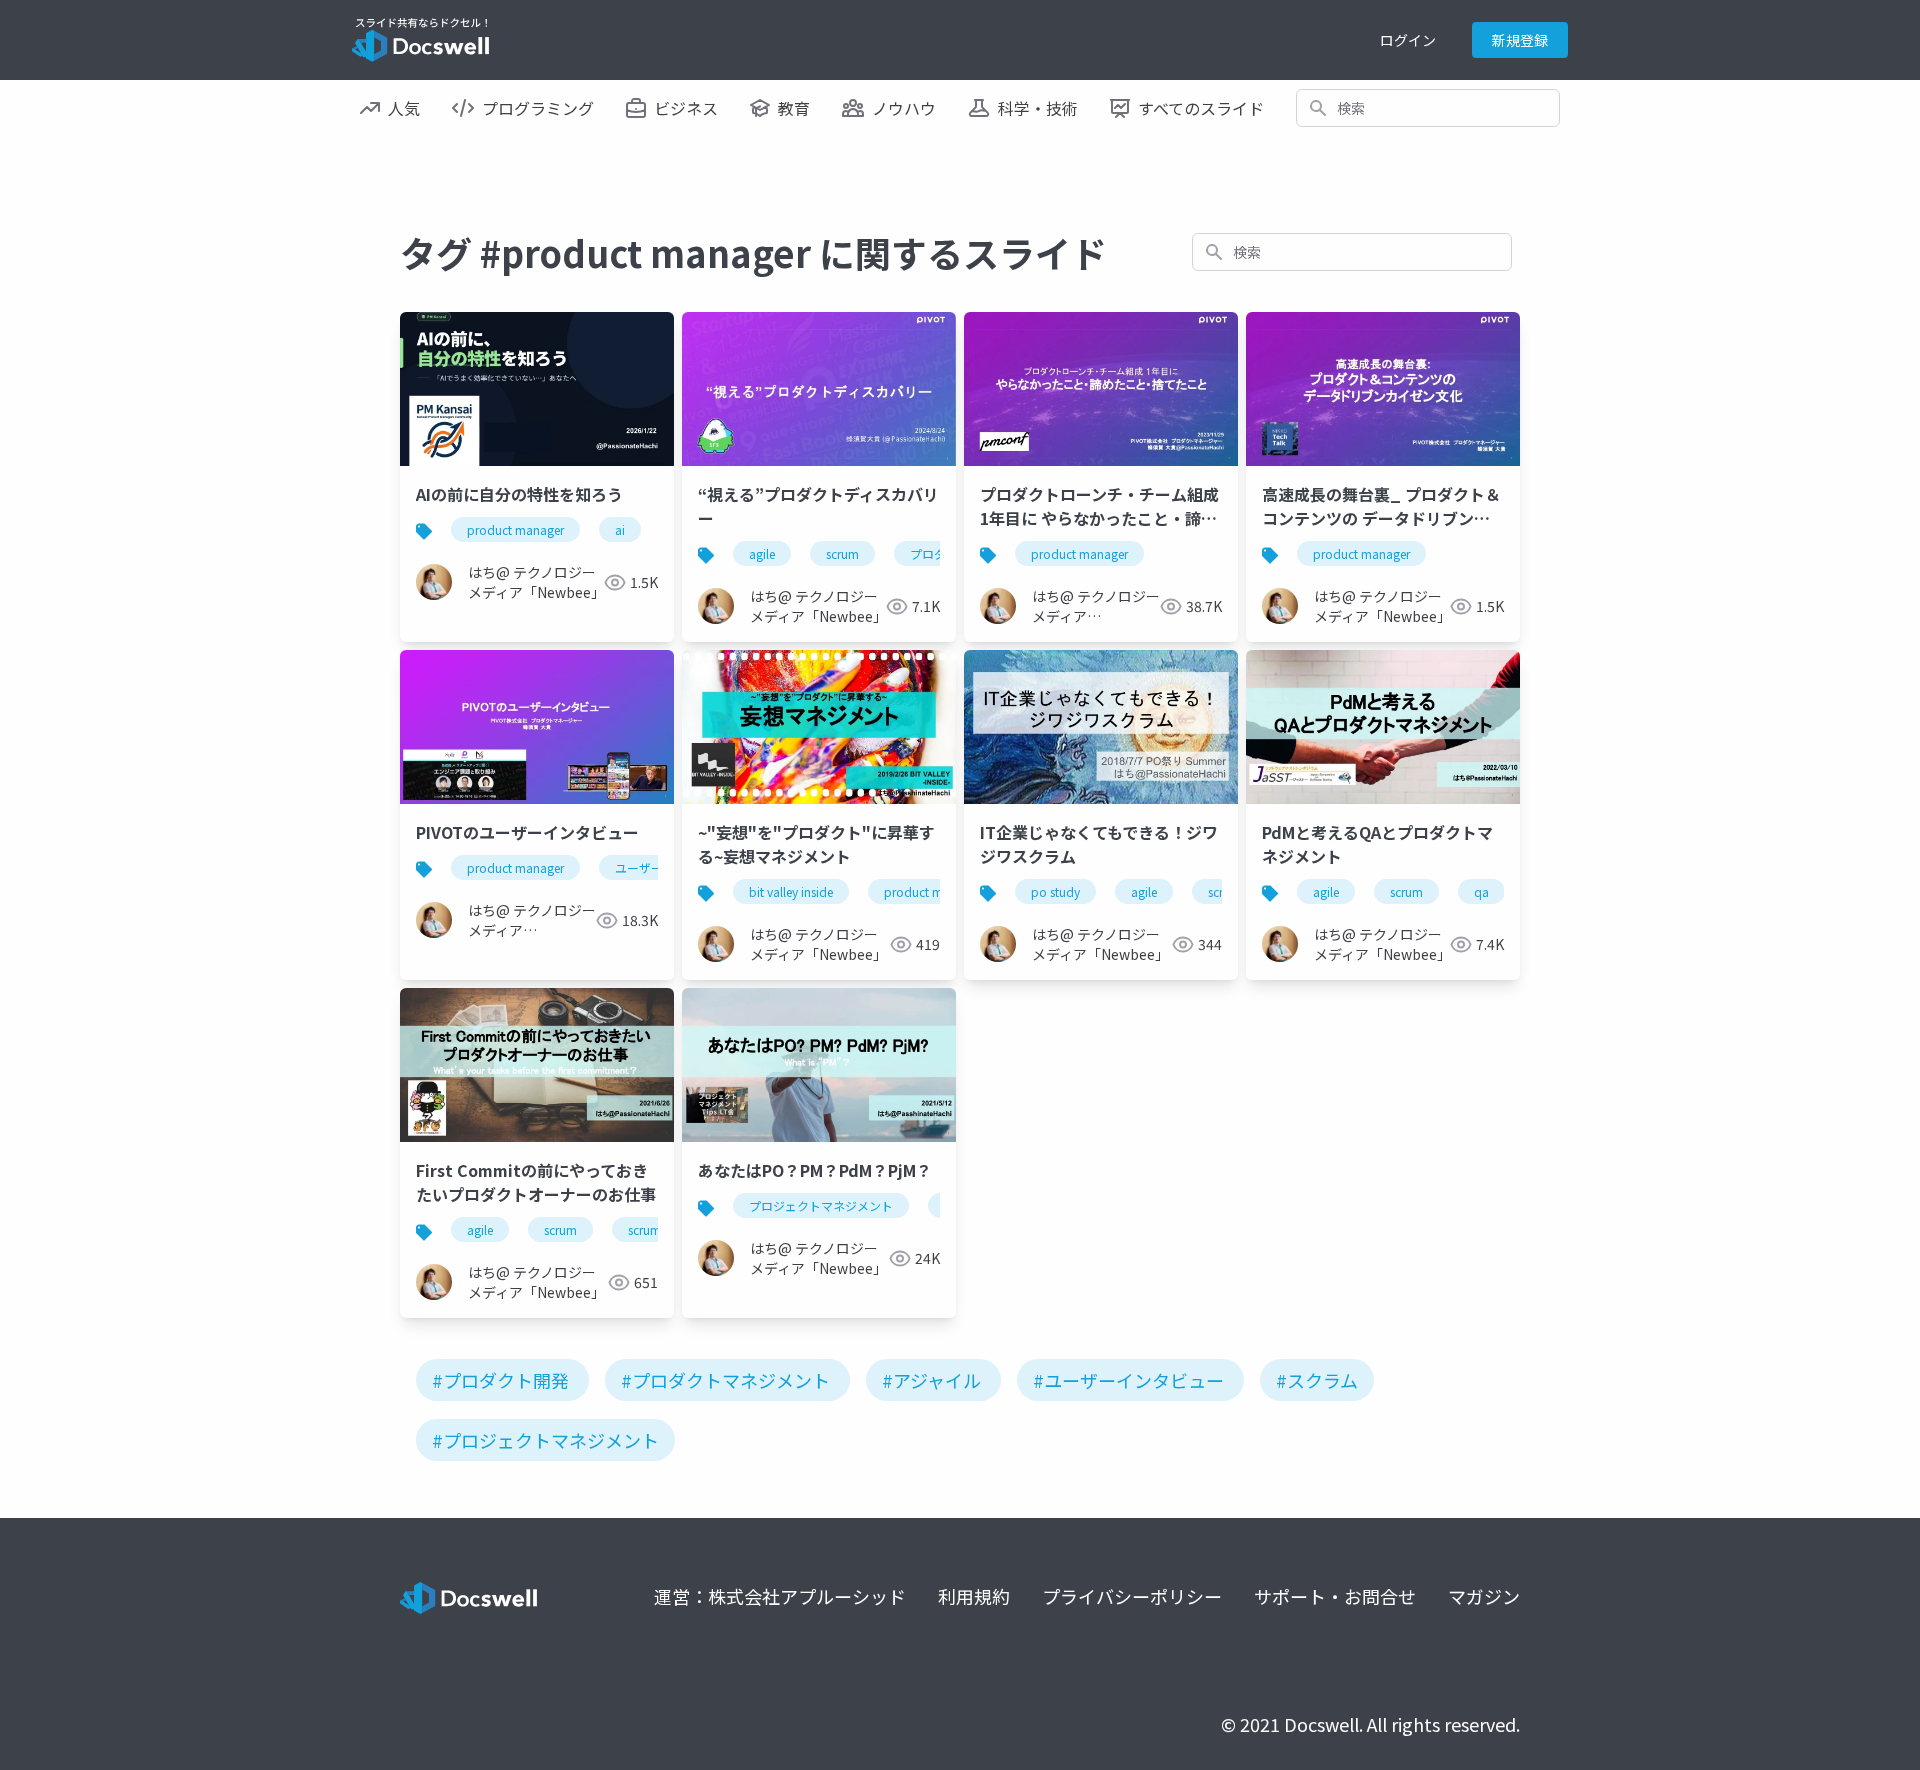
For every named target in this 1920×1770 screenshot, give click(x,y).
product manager (515, 529)
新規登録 (1520, 40)
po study (1055, 891)
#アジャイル (931, 1380)
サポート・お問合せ (1335, 1596)
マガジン (1484, 1596)
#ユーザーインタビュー (1128, 1380)
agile (762, 553)
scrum (842, 553)
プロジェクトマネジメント (821, 1205)
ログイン (1408, 40)
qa (1481, 891)
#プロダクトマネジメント (725, 1380)
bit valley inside (791, 891)
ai (620, 529)
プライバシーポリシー (1132, 1596)
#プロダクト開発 (500, 1380)
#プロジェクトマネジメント (545, 1440)
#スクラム (1317, 1380)
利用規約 (974, 1596)
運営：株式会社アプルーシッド (780, 1596)
